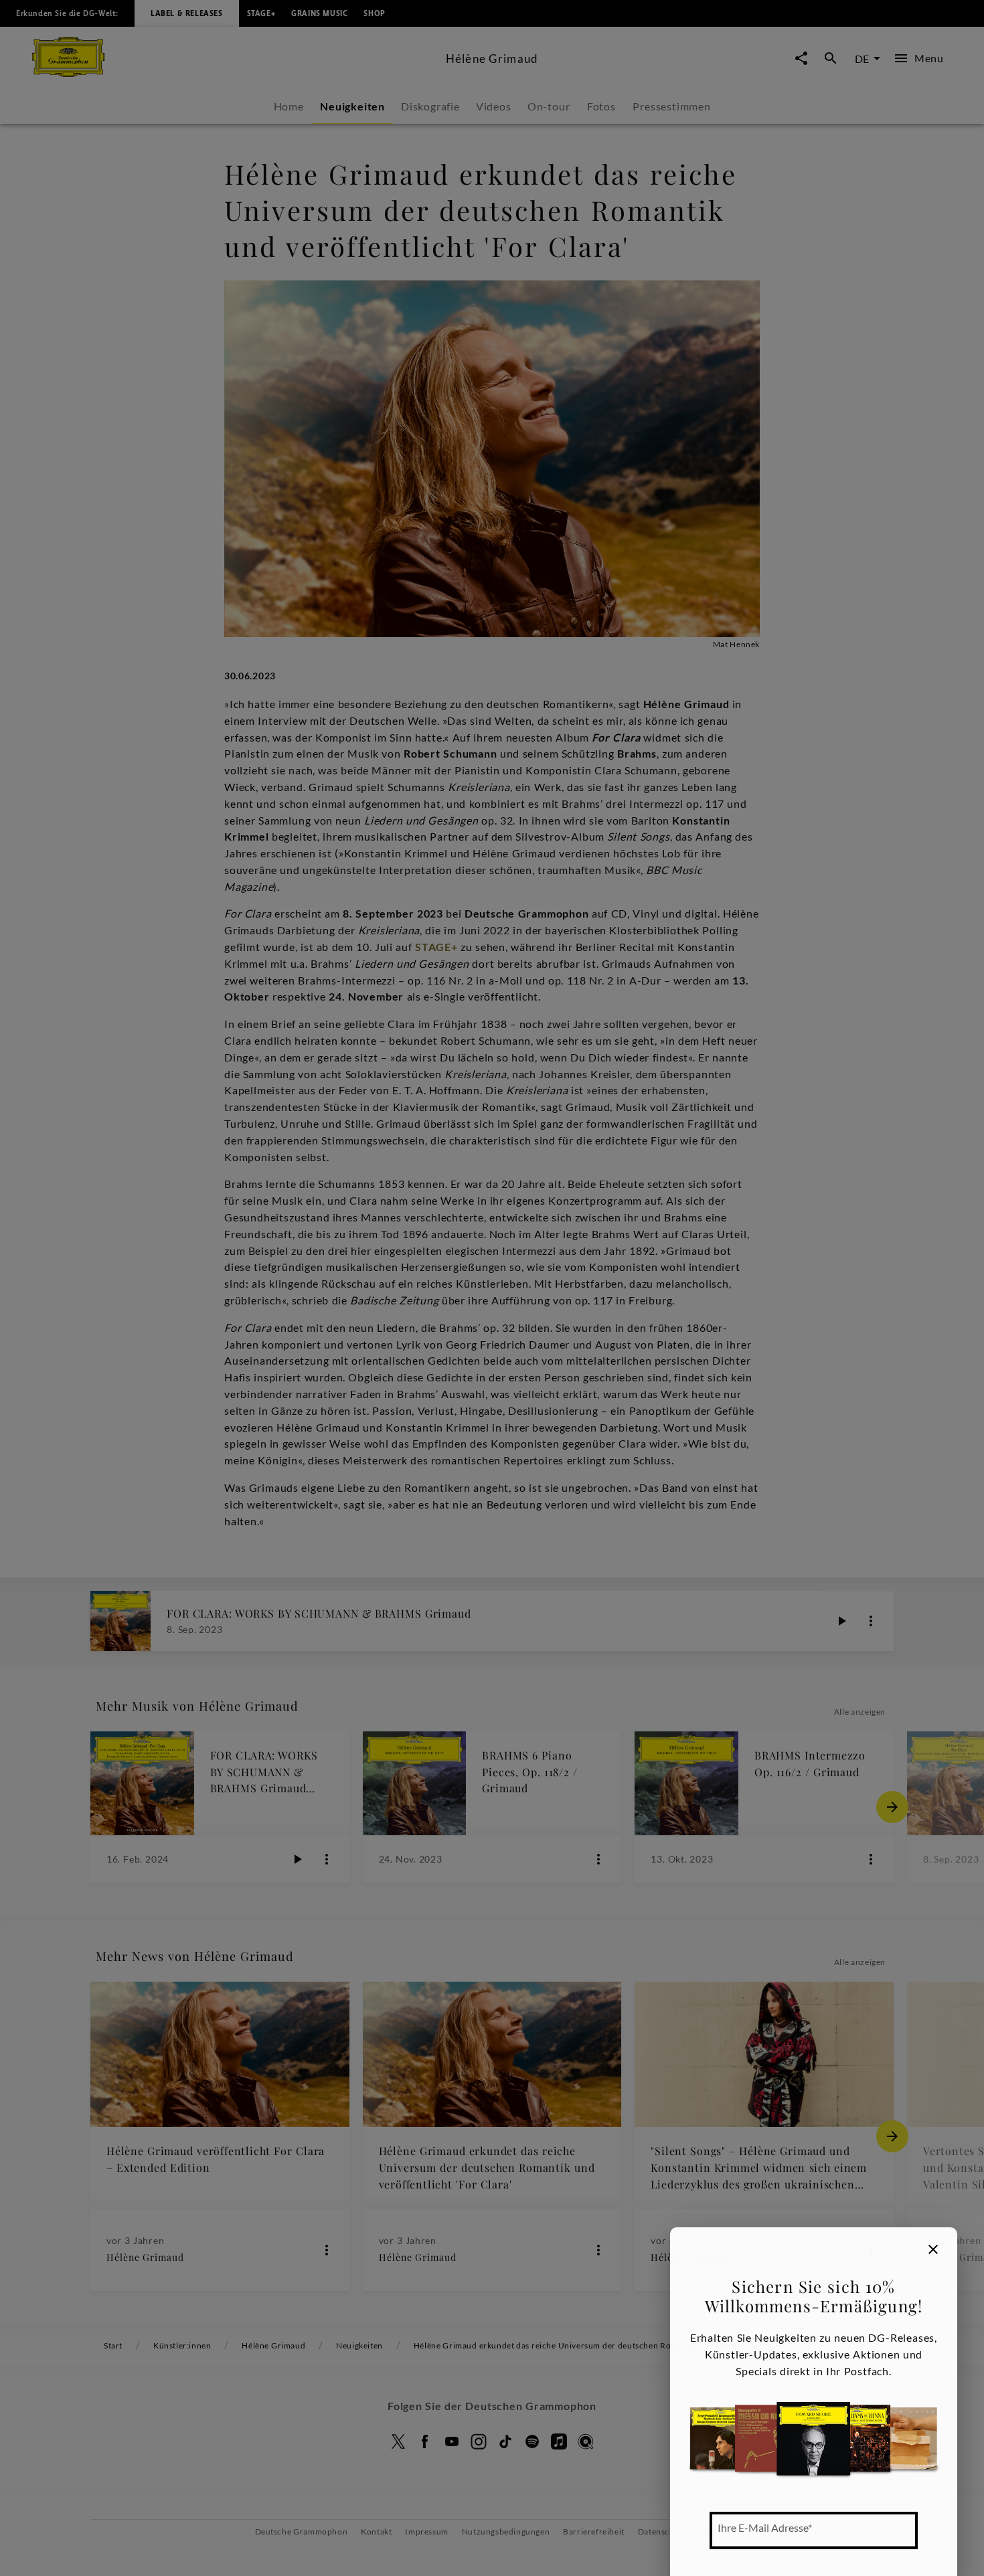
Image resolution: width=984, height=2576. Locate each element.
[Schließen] (933, 2249)
